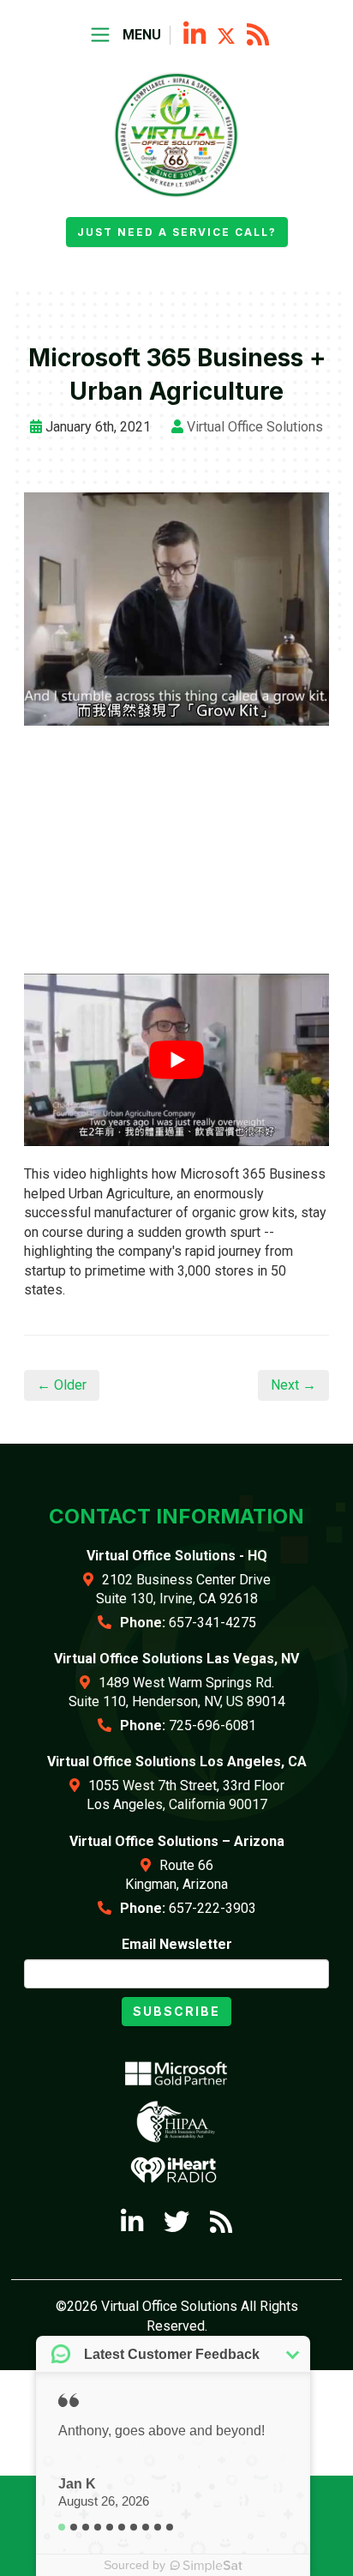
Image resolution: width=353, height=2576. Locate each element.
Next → (293, 1385)
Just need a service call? (177, 232)
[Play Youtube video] (176, 1059)
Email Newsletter (177, 1944)
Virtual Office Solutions (255, 427)
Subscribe (176, 2011)
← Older (62, 1385)
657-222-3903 (212, 1908)
